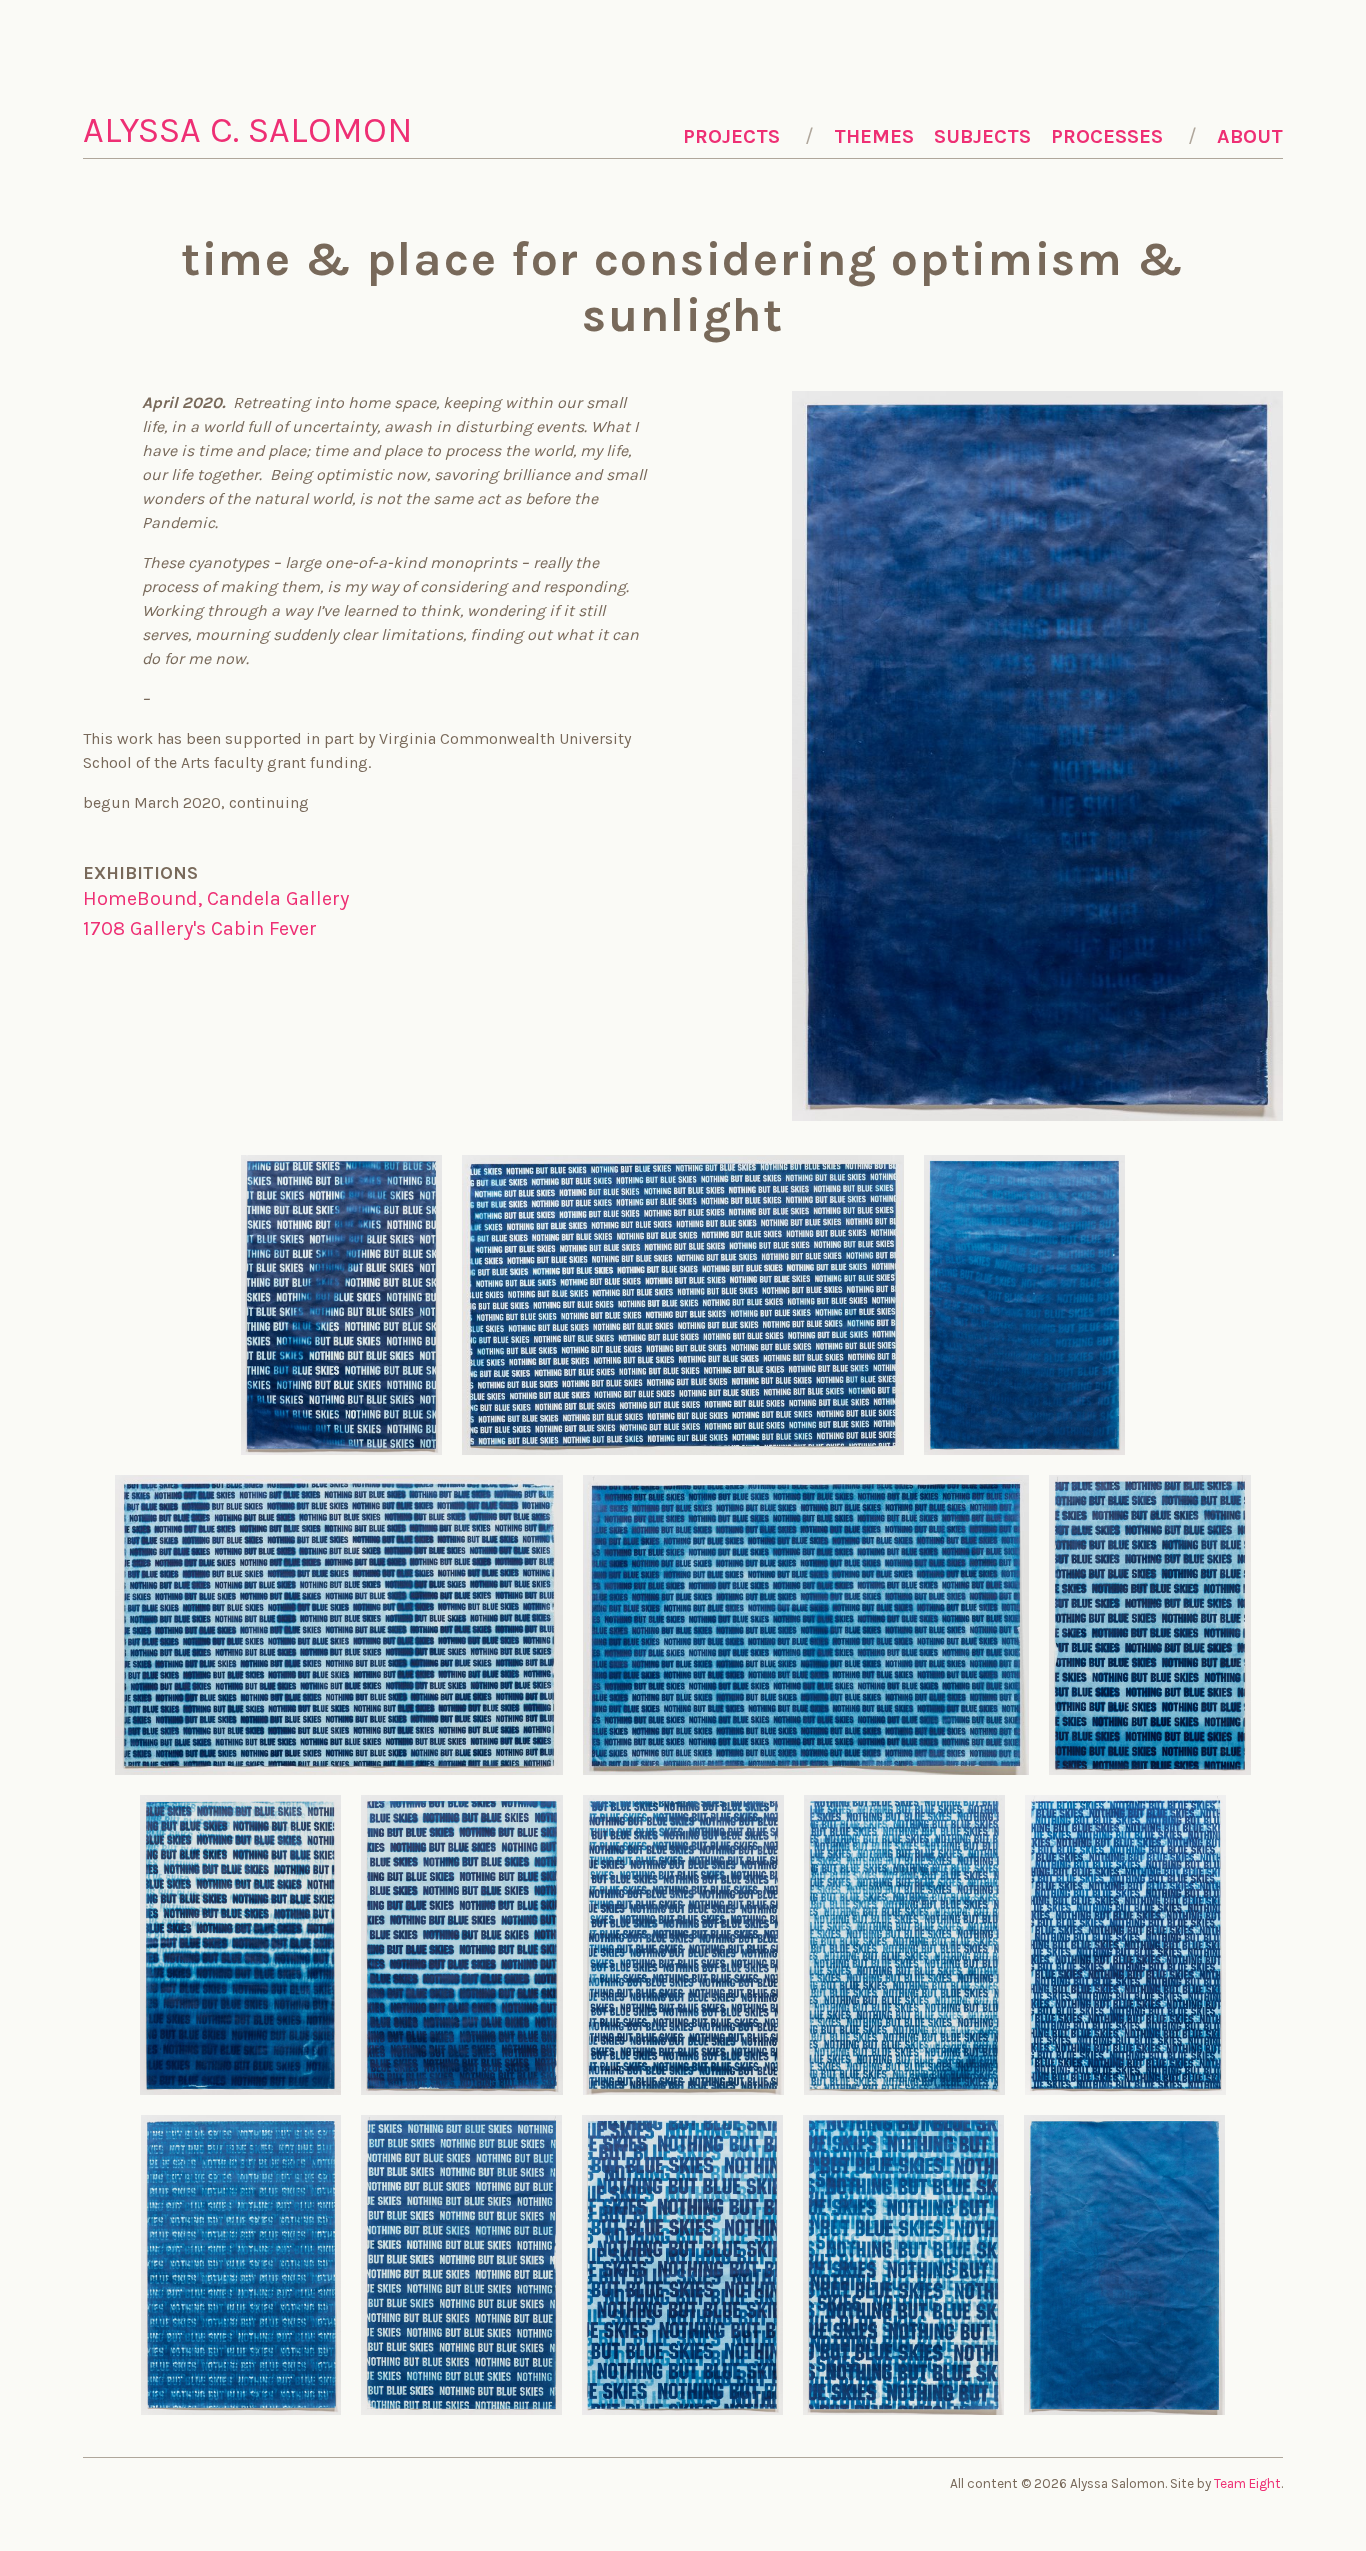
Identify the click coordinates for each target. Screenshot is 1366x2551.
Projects (731, 136)
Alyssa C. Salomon (248, 130)
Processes (1107, 136)
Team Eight (1247, 2483)
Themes (874, 136)
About (1250, 136)
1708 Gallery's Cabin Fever (200, 928)
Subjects (982, 136)
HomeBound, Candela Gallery (216, 898)
